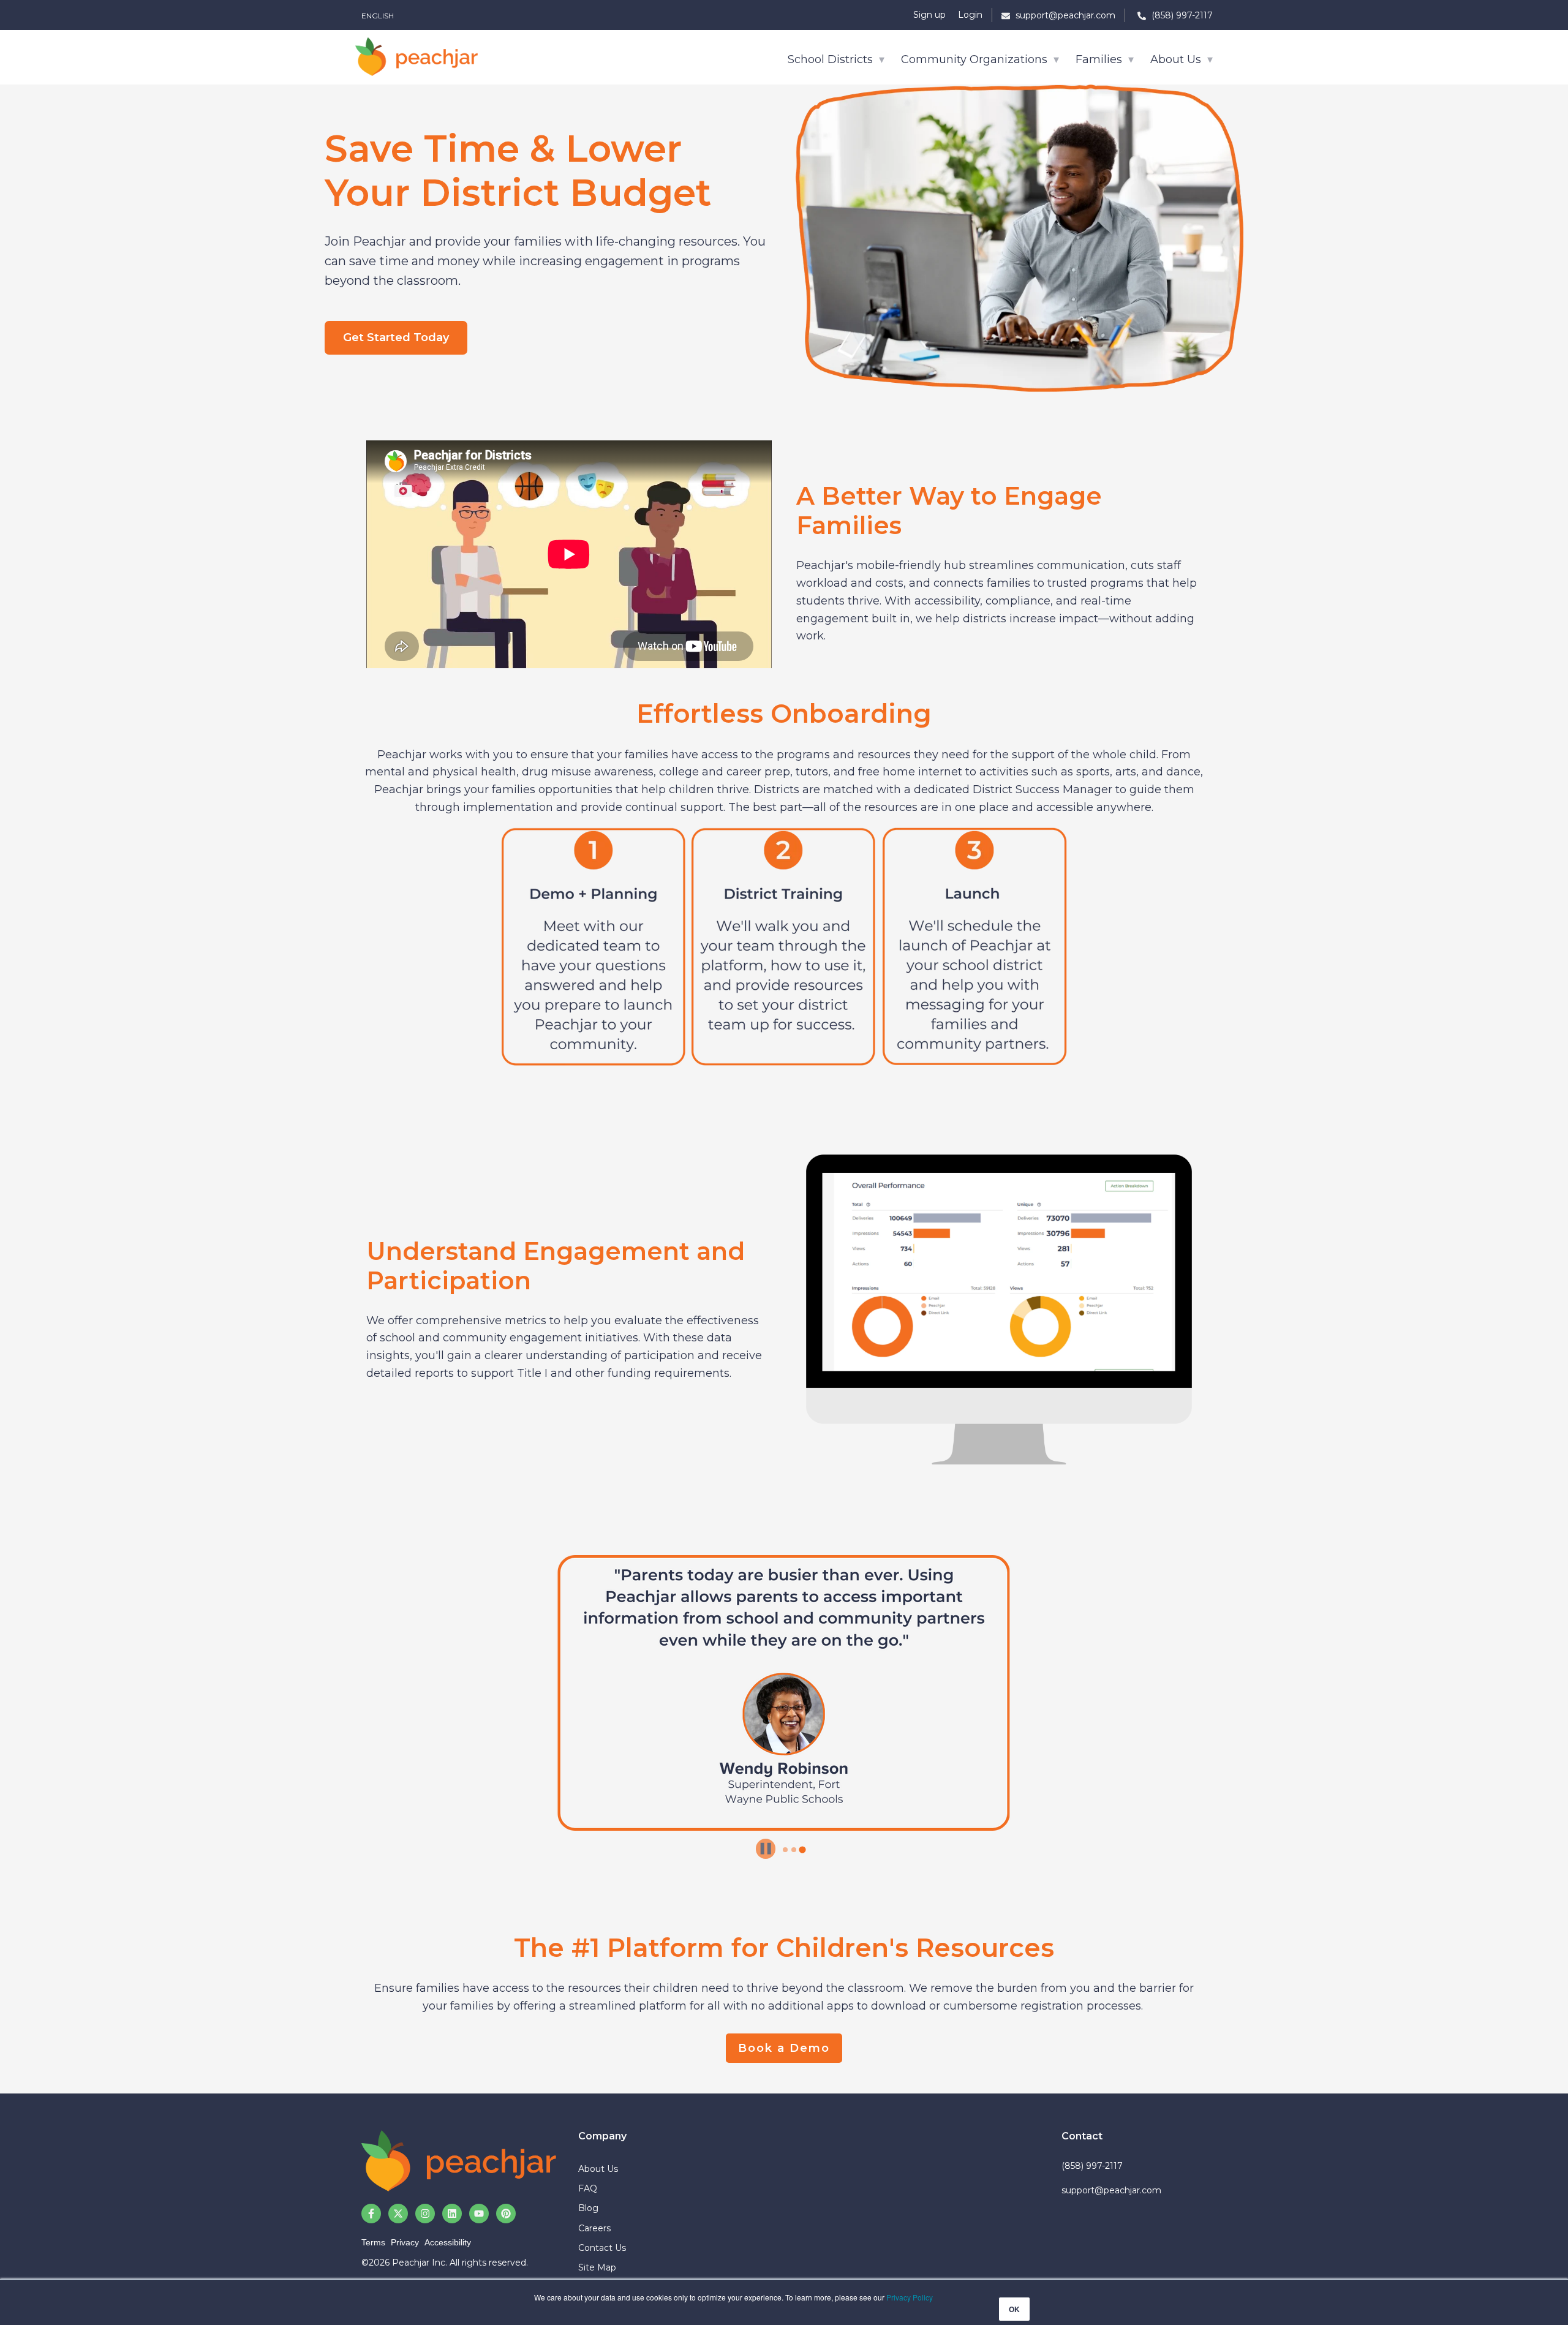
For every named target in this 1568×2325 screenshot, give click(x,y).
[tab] (785, 1850)
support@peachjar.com (1111, 2190)
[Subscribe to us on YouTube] (479, 2214)
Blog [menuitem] (588, 2208)
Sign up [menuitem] (929, 15)
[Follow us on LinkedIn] (452, 2214)
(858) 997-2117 (1092, 2166)
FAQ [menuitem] (588, 2188)
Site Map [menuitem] (597, 2267)
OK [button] (1014, 2309)
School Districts (832, 59)
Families (1100, 59)
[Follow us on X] (398, 2214)
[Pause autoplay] (766, 1848)
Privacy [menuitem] (405, 2242)
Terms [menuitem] (373, 2242)
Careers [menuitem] (594, 2228)
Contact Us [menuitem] (602, 2248)
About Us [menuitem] (598, 2169)
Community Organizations (976, 59)
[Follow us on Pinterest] (506, 2214)
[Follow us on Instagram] (425, 2214)
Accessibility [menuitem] (448, 2242)
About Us (1177, 59)
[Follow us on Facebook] (371, 2214)
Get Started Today (396, 337)
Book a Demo (784, 2048)
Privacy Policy (910, 2297)
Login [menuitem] (970, 15)
